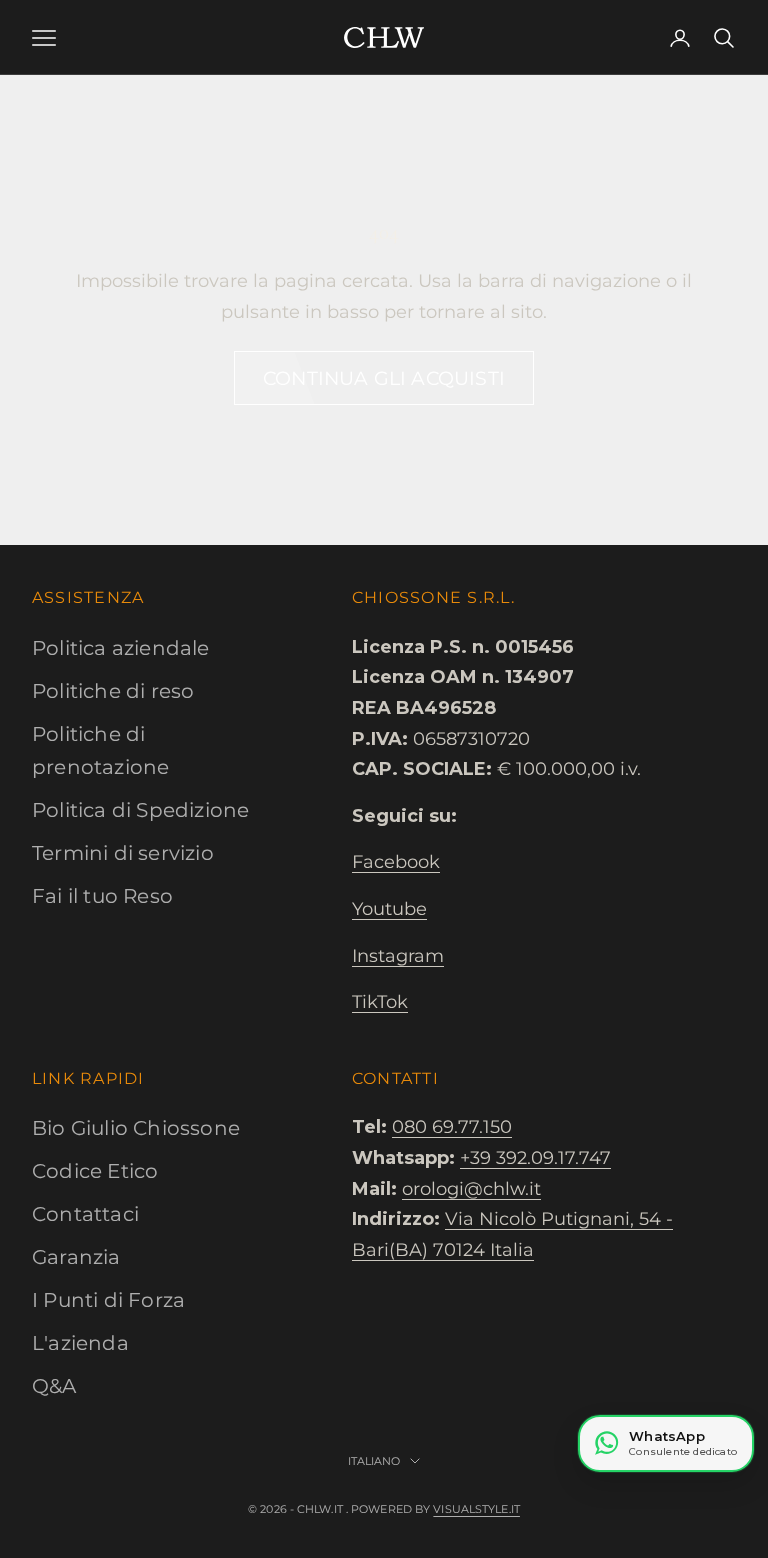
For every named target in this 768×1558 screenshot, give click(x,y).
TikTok (380, 1002)
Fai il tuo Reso (102, 896)
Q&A (54, 1386)
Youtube (389, 909)
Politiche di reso (113, 691)
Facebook (396, 862)
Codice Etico (95, 1171)
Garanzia (76, 1257)
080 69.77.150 (452, 1127)
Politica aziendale (121, 648)
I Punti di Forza (108, 1300)
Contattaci (85, 1214)
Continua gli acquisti (384, 378)
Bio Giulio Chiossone (136, 1128)
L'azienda (80, 1343)
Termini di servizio (123, 853)
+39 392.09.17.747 (535, 1158)
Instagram (398, 956)
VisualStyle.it (476, 1509)
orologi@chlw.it (471, 1189)
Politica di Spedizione (140, 810)
